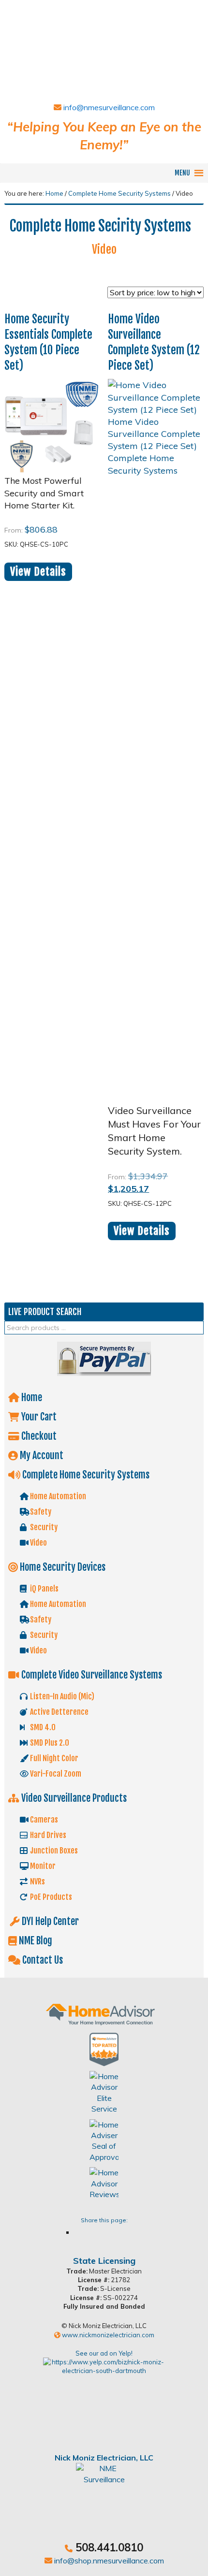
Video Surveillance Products (73, 1798)
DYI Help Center (49, 1921)
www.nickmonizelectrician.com (107, 2335)
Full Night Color (53, 1758)
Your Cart (38, 1417)
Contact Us (42, 1960)
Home (31, 1397)
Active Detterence (59, 1712)
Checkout (38, 1436)
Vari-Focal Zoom (55, 1774)
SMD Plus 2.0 (49, 1743)
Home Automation (57, 1496)
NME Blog (35, 1941)
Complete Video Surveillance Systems (91, 1675)
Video (38, 1543)
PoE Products (50, 1897)
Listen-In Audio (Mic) (61, 1696)
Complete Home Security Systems (119, 193)
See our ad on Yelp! (104, 2353)
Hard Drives (47, 1835)
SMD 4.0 (42, 1727)
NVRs (37, 1881)
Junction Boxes (53, 1851)
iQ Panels (44, 1589)
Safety (40, 1512)
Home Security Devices (62, 1567)
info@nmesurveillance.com (108, 107)
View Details (38, 572)
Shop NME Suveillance (104, 49)
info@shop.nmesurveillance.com (108, 2561)
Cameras (43, 1820)
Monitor (42, 1866)
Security (43, 1527)
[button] (182, 173)
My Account (41, 1455)
